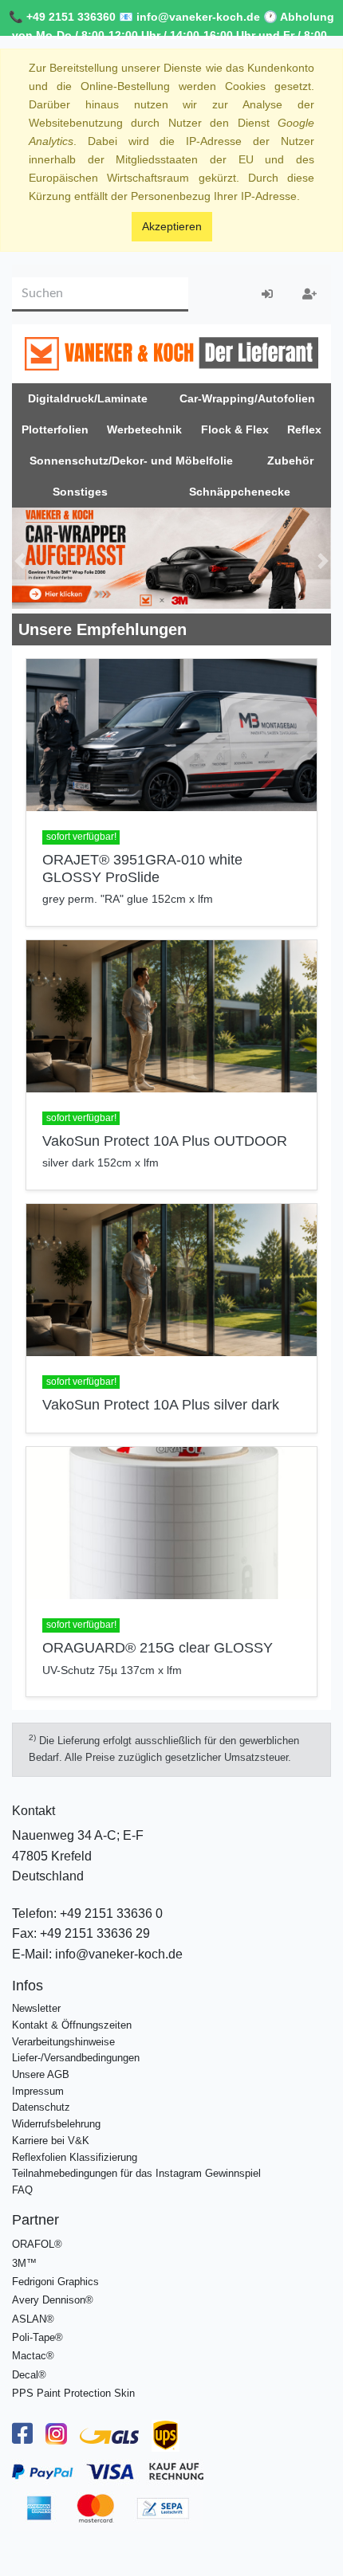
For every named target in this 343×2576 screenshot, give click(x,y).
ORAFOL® (37, 2244)
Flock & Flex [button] (235, 429)
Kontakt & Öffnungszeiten (72, 2025)
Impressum (38, 2091)
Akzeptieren (172, 226)
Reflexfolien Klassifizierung (75, 2157)
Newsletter (36, 2008)
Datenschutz (41, 2107)
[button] (20, 561)
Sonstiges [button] (80, 492)
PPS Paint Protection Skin (73, 2393)
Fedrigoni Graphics (55, 2282)
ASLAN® (33, 2319)
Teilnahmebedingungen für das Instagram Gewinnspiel (136, 2173)
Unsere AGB (41, 2074)
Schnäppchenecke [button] (240, 492)
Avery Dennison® (53, 2300)
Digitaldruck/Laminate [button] (88, 398)
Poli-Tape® (37, 2337)
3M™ (24, 2263)
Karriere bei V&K (51, 2141)
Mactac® (33, 2356)
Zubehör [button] (290, 461)
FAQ (22, 2190)
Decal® (29, 2375)
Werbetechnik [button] (144, 429)
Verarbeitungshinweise (63, 2042)
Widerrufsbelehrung (56, 2124)
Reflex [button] (304, 429)
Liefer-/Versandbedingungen (76, 2058)
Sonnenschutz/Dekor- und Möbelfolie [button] (131, 461)
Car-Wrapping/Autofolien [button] (247, 398)
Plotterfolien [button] (55, 429)
